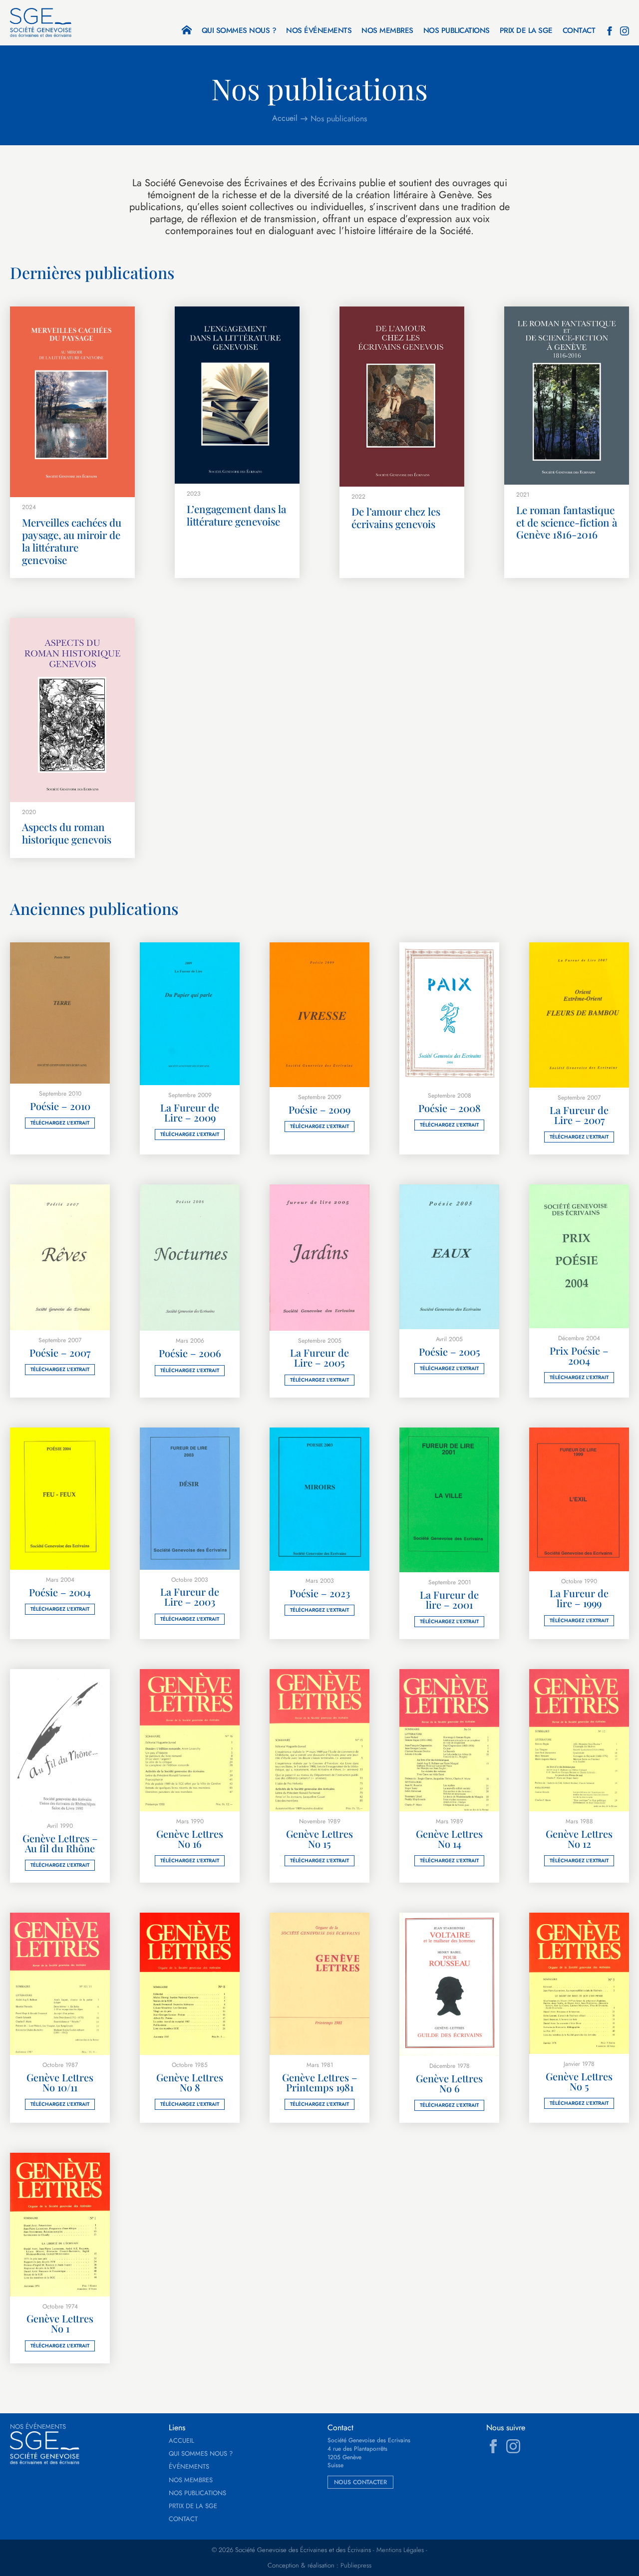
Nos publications (457, 31)
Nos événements (319, 31)
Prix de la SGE (526, 31)
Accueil (181, 2441)
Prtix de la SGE (193, 2506)
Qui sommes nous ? (239, 31)
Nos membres (387, 31)
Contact (579, 31)
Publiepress (356, 2566)
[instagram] (625, 31)
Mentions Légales (400, 2550)
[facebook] (610, 31)
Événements (189, 2467)
